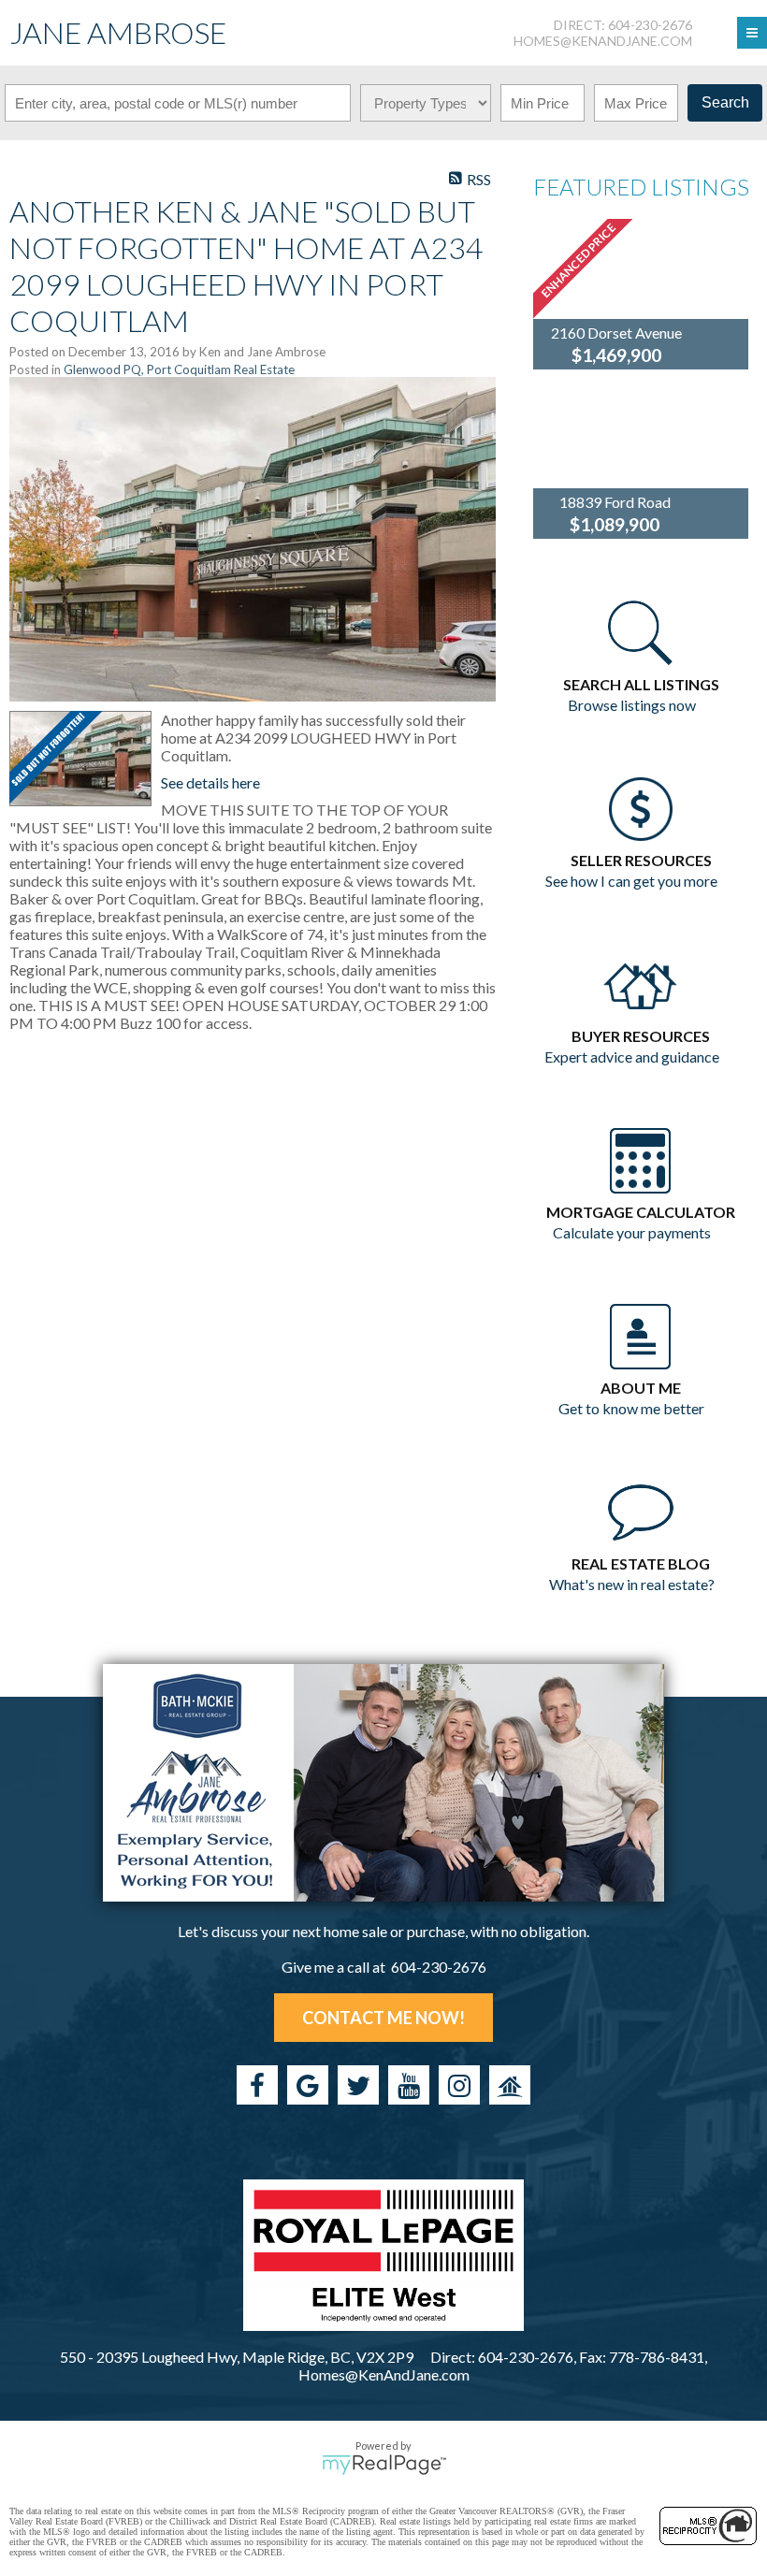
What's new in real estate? (632, 1584)
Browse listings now (632, 705)
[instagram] (459, 2085)
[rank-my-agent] (510, 2085)
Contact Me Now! (383, 2018)
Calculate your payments (632, 1232)
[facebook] (257, 2085)
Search (725, 102)
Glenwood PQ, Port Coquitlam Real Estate (179, 369)
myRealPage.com (384, 2465)
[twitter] (358, 2085)
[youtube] (409, 2085)
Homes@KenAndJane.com (603, 41)
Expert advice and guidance (632, 1056)
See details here (210, 782)
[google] (308, 2085)
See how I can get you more (631, 881)
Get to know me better (631, 1408)
